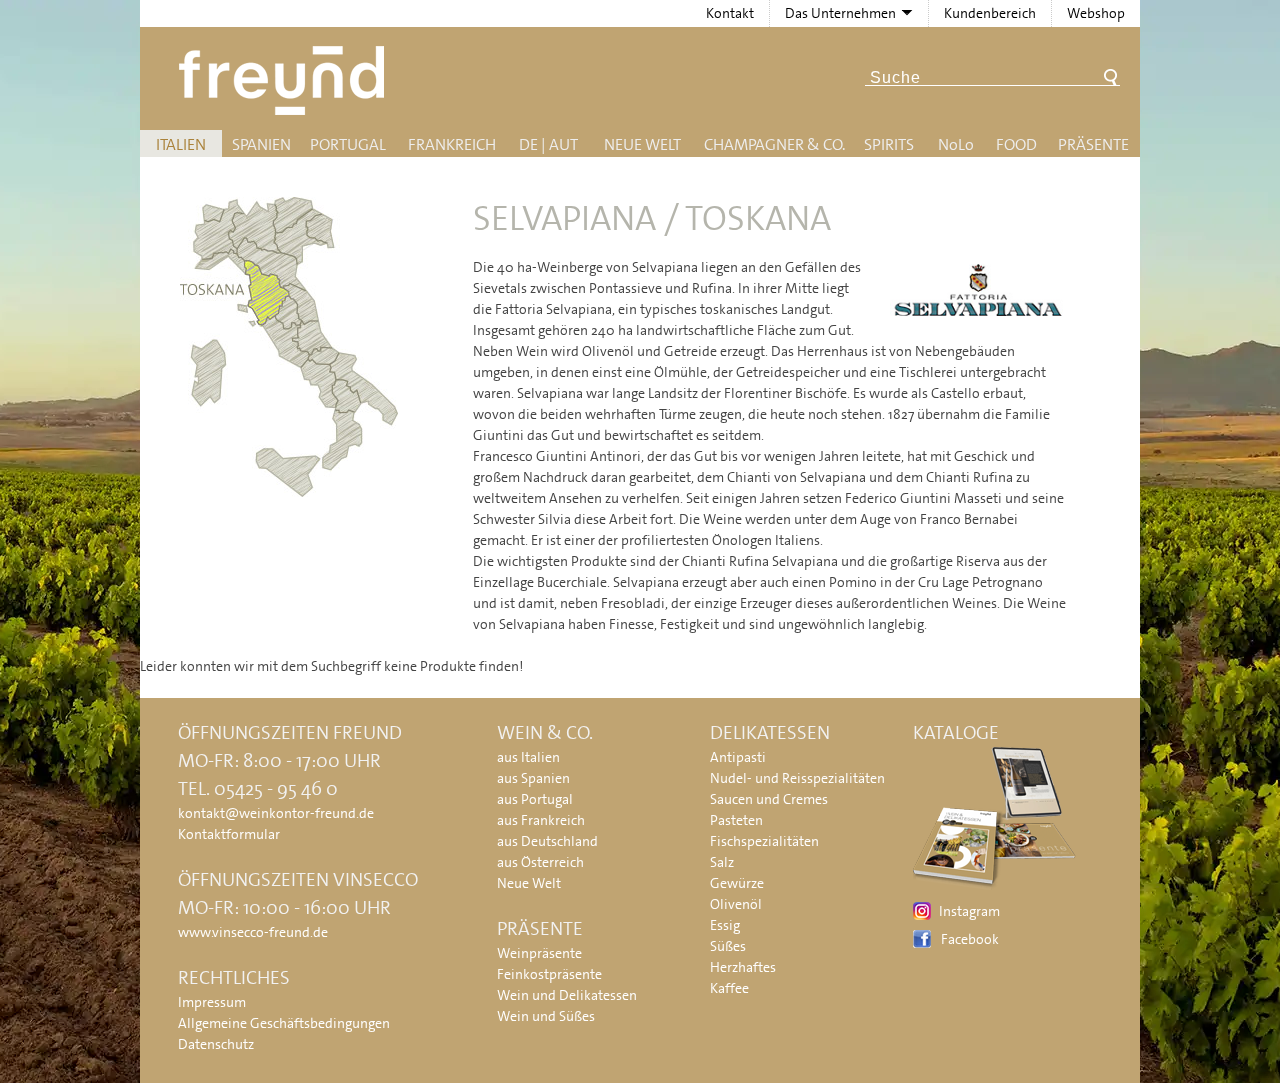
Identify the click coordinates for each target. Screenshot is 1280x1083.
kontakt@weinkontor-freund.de (276, 813)
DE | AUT (548, 144)
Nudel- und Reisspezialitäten (797, 778)
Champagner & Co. (774, 144)
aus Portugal (535, 799)
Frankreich (452, 144)
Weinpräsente (539, 953)
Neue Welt (642, 144)
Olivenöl (736, 904)
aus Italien (528, 757)
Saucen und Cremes (769, 799)
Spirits (889, 144)
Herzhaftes (743, 967)
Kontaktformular (229, 834)
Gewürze (737, 883)
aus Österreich (540, 862)
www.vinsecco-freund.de (253, 932)
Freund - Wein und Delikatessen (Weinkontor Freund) (285, 80)
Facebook (970, 939)
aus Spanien (533, 778)
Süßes (728, 946)
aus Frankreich (541, 820)
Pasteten (736, 820)
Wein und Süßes (546, 1016)
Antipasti (738, 757)
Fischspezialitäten (764, 841)
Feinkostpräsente (549, 974)
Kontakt (730, 13)
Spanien (261, 144)
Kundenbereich (990, 13)
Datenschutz (216, 1044)
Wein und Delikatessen (567, 995)
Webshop (1096, 13)
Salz (722, 862)
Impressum (212, 1002)
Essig (725, 925)
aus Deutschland (547, 841)
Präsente (1093, 144)
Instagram (969, 911)
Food (1016, 144)
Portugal (348, 144)
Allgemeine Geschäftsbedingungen (284, 1023)
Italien (181, 144)
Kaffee (729, 988)
